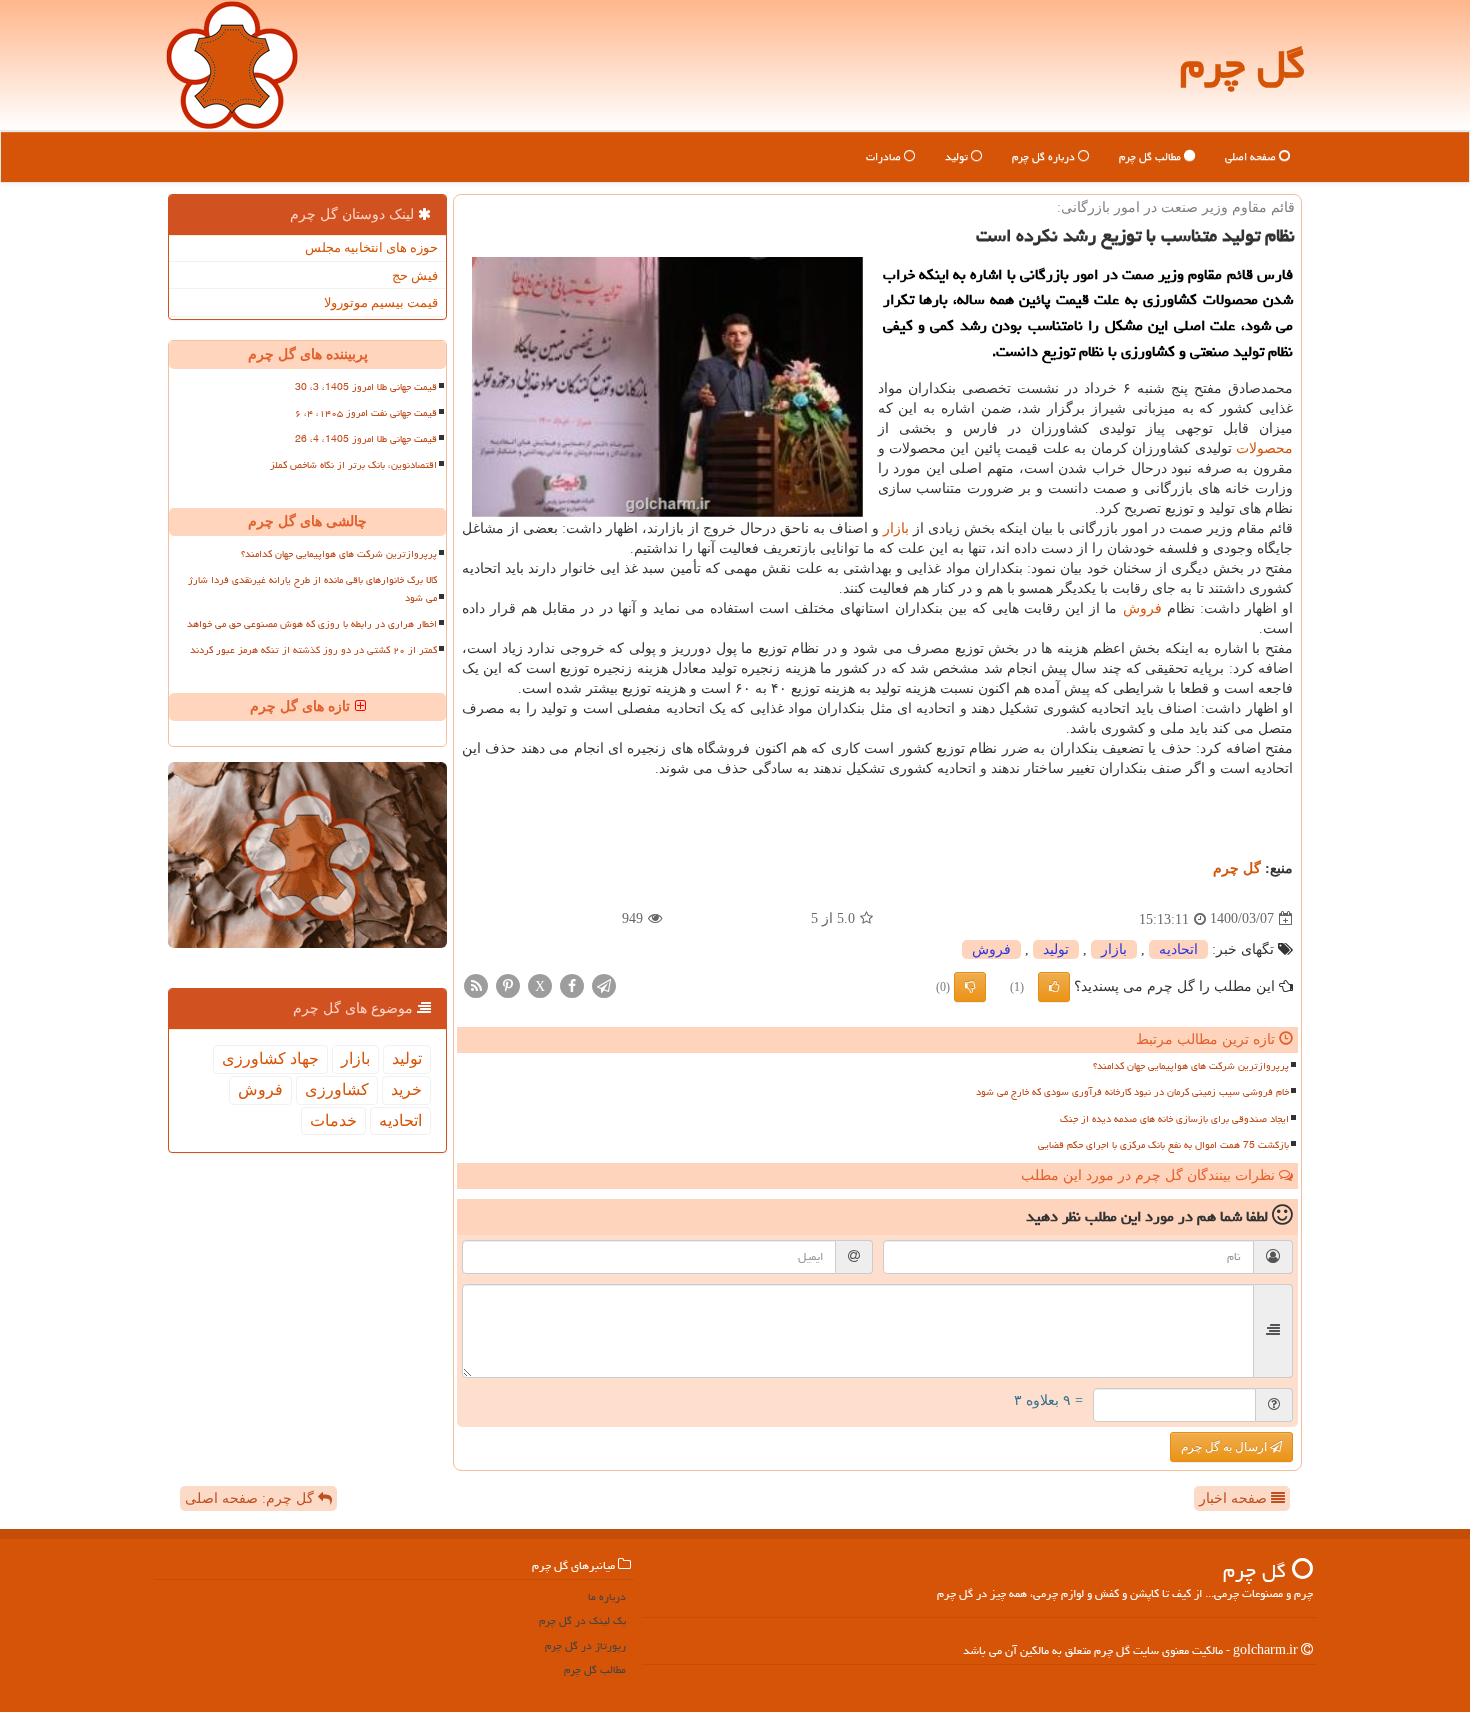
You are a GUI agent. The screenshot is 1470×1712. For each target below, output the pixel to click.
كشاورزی (337, 1089)
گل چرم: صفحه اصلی (251, 1498)
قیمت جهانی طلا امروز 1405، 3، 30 (366, 387)
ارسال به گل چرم (1225, 1447)
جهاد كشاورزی (270, 1058)
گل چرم (1242, 64)
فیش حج (415, 275)
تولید (958, 156)
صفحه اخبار (1235, 1498)
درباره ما (607, 1596)
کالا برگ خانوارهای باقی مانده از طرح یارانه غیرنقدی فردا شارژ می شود (312, 588)
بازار (896, 528)
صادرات (885, 156)
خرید (406, 1089)
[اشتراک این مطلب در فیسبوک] (572, 984)
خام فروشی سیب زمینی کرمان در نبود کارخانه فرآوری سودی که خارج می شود (1132, 1092)
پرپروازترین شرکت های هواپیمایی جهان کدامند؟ (1191, 1066)
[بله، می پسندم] (1054, 987)
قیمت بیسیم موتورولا (381, 302)
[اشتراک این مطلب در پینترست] (508, 984)
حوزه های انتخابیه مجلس (371, 247)
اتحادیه (1178, 949)
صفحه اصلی (1252, 156)
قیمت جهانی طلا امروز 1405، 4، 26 (366, 439)
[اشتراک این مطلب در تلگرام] (604, 984)
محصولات (1264, 448)
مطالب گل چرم (1151, 156)
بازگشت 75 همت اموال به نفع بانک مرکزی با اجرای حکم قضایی (1163, 1145)
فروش (1142, 608)
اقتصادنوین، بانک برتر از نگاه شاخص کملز (353, 465)
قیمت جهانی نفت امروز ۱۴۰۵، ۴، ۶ (366, 413)
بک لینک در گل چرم (582, 1620)
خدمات (333, 1120)
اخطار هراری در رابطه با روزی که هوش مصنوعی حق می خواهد (312, 624)
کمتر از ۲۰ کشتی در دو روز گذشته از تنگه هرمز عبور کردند (313, 650)
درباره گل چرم (1045, 156)
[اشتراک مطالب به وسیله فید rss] (476, 984)
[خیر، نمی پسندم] (970, 987)
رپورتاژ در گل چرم (585, 1645)
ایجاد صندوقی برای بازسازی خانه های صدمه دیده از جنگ (1174, 1119)
